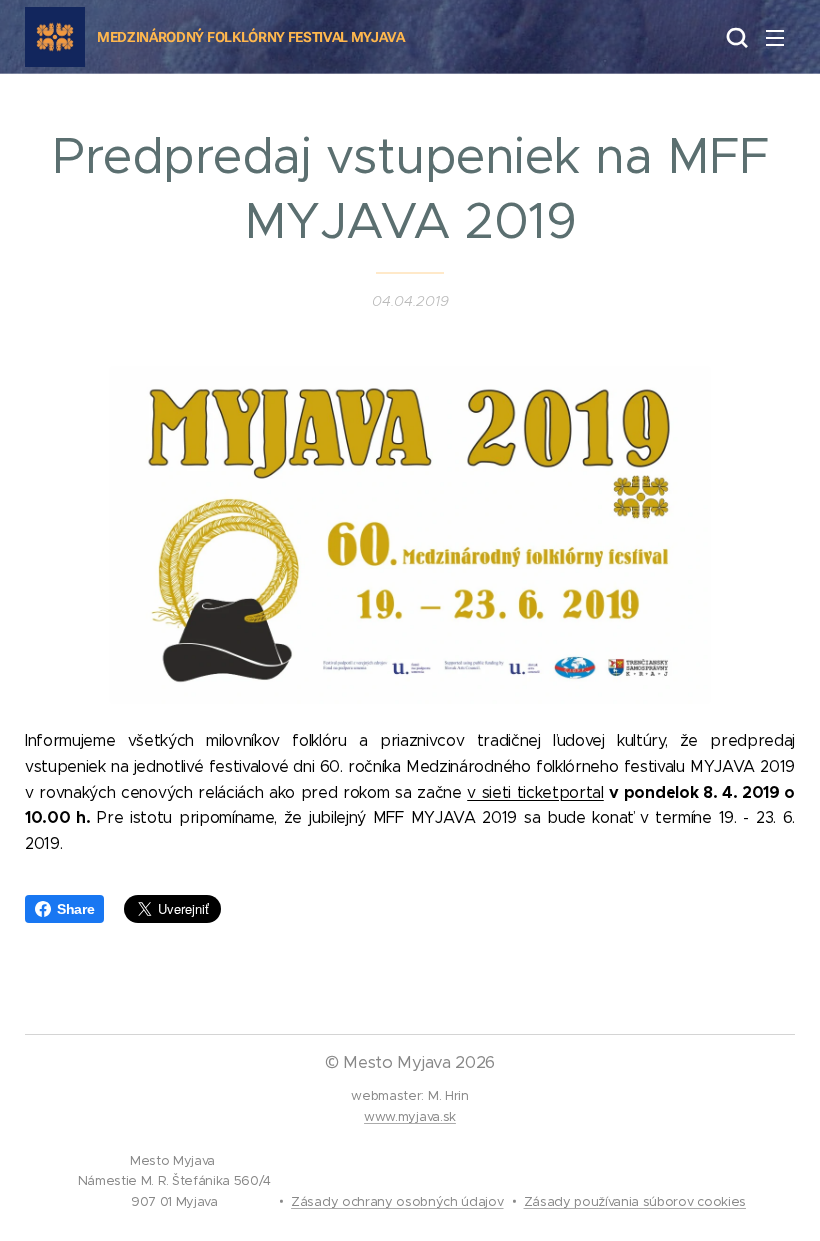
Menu (775, 37)
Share (75, 909)
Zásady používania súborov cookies (635, 1201)
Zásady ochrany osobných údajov (397, 1201)
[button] (735, 37)
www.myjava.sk (410, 1116)
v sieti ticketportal (535, 792)
